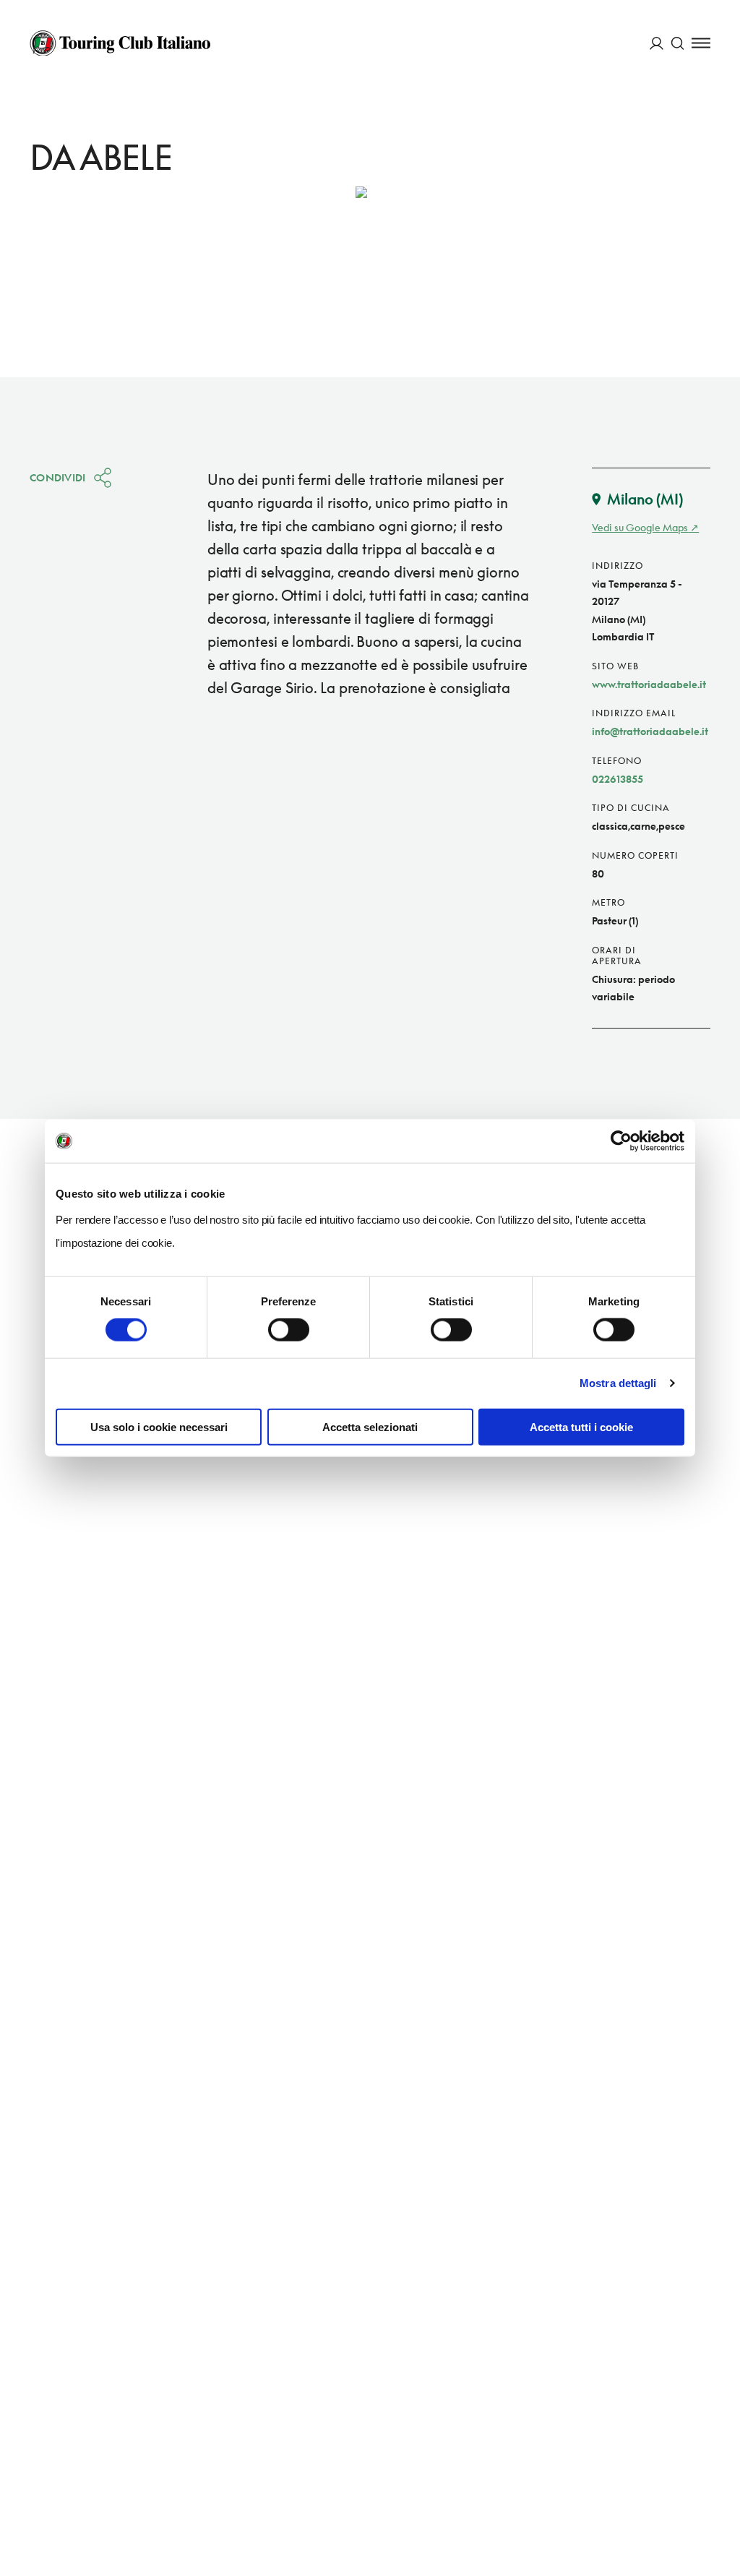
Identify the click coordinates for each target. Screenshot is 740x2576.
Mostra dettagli (618, 1383)
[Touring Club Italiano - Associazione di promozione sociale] (120, 43)
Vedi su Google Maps (640, 527)
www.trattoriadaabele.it (649, 684)
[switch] (289, 1330)
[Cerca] (677, 43)
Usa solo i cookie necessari (159, 1426)
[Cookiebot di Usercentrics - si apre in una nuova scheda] (621, 1141)
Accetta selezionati (370, 1426)
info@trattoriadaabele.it (650, 731)
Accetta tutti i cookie (581, 1426)
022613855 (618, 779)
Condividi (58, 477)
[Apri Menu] (701, 43)
